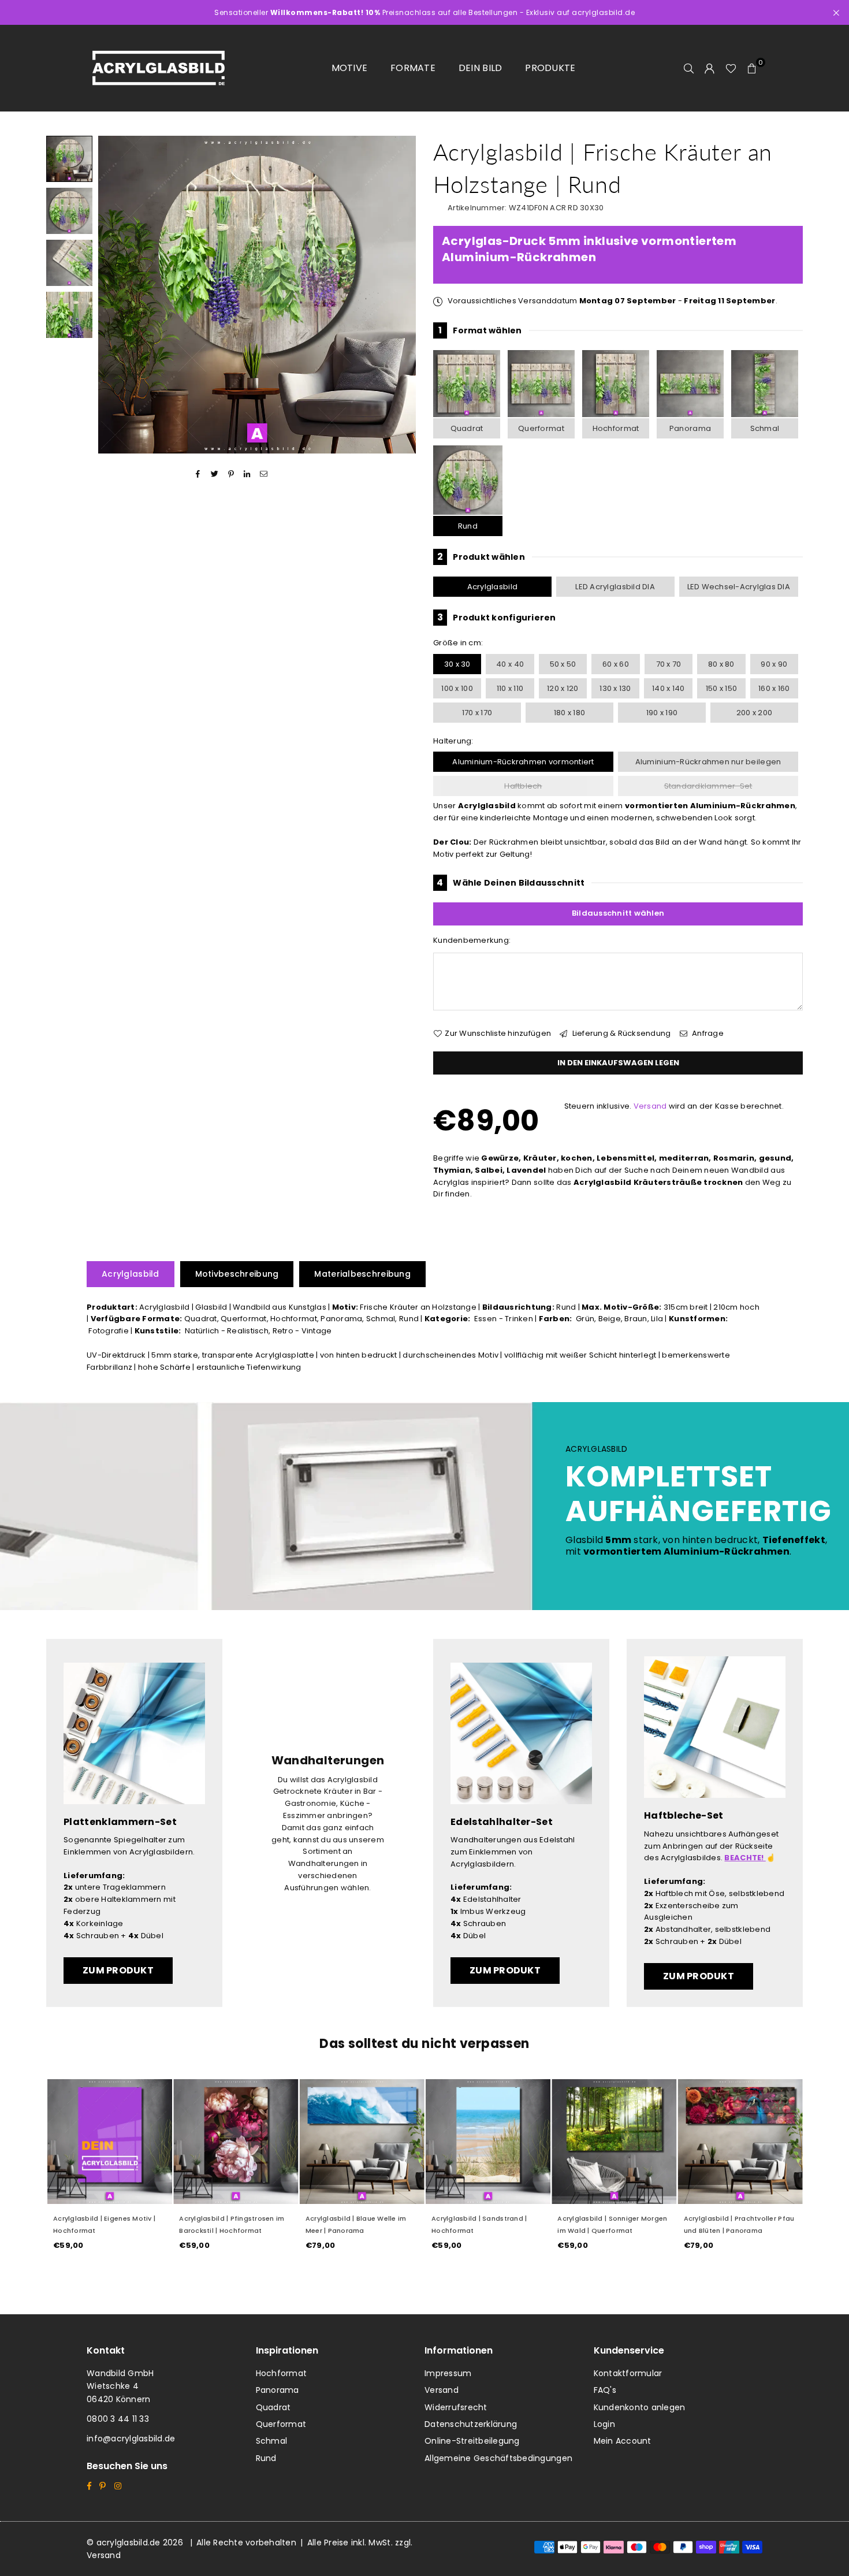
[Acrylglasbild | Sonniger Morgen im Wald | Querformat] (613, 2142)
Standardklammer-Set (708, 786)
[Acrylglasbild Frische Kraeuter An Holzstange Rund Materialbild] (69, 263)
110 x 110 (510, 688)
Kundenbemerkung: (472, 940)
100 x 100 (457, 688)
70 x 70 (669, 664)
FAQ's (605, 2390)
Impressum (448, 2373)
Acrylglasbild (492, 587)
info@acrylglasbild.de (131, 2439)
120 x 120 (563, 688)
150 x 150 (721, 688)
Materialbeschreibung (362, 1274)
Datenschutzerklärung (471, 2424)
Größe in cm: (458, 643)
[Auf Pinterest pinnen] (231, 474)
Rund (468, 526)
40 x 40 (510, 664)
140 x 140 (668, 688)
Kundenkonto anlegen (640, 2407)
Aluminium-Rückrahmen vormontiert (523, 762)
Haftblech (523, 786)
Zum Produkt (118, 1970)
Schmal (765, 428)
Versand (650, 1106)
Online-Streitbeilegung (472, 2441)
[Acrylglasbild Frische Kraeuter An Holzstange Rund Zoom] (69, 315)
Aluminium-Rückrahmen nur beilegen (708, 762)
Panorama (690, 428)
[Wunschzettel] (731, 68)
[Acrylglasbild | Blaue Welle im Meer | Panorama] (362, 2142)
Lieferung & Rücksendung (620, 1033)
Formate (413, 68)
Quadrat (467, 428)
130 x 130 (615, 688)
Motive (350, 68)
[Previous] (114, 295)
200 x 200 (754, 713)
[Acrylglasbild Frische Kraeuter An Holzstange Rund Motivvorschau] (69, 211)
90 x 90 (774, 664)
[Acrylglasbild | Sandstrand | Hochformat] (487, 2142)
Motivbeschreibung (237, 1274)
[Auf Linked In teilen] (247, 474)
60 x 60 (616, 664)
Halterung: (453, 741)
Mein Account (623, 2441)
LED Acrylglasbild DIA (615, 587)
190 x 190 (662, 713)
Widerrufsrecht (456, 2407)
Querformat (541, 428)
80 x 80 (721, 664)
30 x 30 (457, 664)
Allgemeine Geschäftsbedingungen (498, 2458)
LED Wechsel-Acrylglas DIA (739, 587)
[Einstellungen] (710, 68)
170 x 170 (477, 713)
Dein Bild (480, 68)
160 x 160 (774, 688)
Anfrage (707, 1033)
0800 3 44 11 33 (118, 2419)
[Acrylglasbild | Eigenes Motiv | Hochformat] (109, 2142)
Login (604, 2424)
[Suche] (689, 68)
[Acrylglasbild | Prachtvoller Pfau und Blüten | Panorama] (740, 2142)
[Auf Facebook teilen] (198, 474)
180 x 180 (569, 713)
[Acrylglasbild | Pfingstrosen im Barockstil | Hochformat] (235, 2142)
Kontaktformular (628, 2373)
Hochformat (616, 428)
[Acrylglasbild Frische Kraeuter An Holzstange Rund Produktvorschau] (69, 159)
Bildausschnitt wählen (618, 913)
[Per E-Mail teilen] (264, 474)
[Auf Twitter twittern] (215, 474)
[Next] (400, 295)
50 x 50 (563, 664)
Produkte (550, 68)
